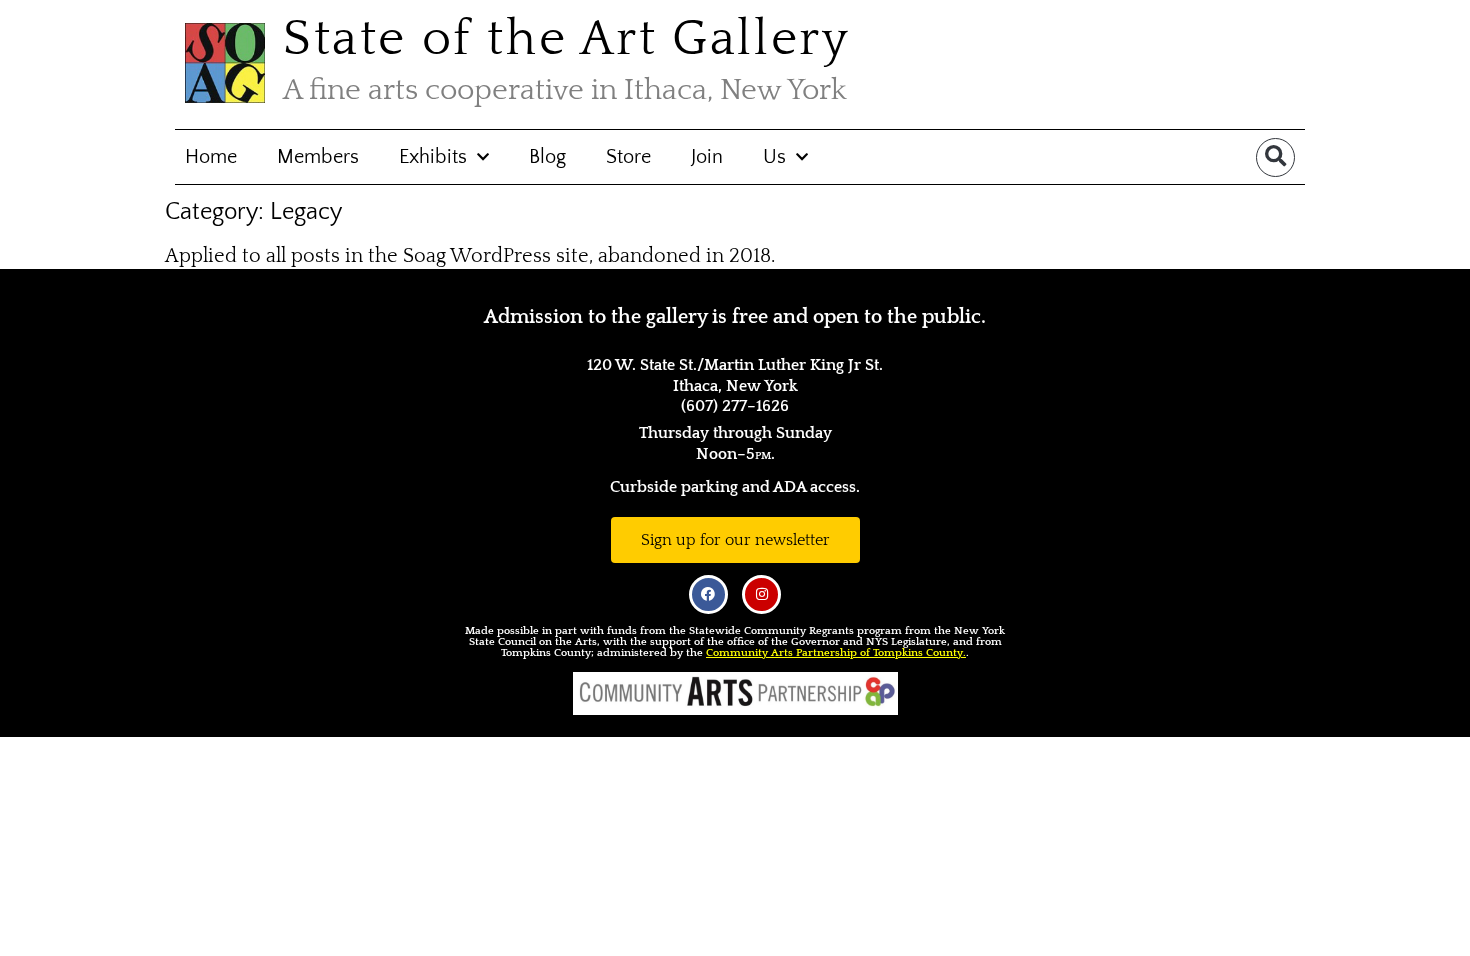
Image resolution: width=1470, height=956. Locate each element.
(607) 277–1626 (735, 406)
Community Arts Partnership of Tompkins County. (836, 653)
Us (774, 157)
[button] (1275, 157)
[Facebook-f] (708, 594)
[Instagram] (761, 594)
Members (318, 157)
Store (628, 157)
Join (707, 157)
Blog (547, 157)
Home (211, 157)
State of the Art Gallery (566, 39)
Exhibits (433, 157)
